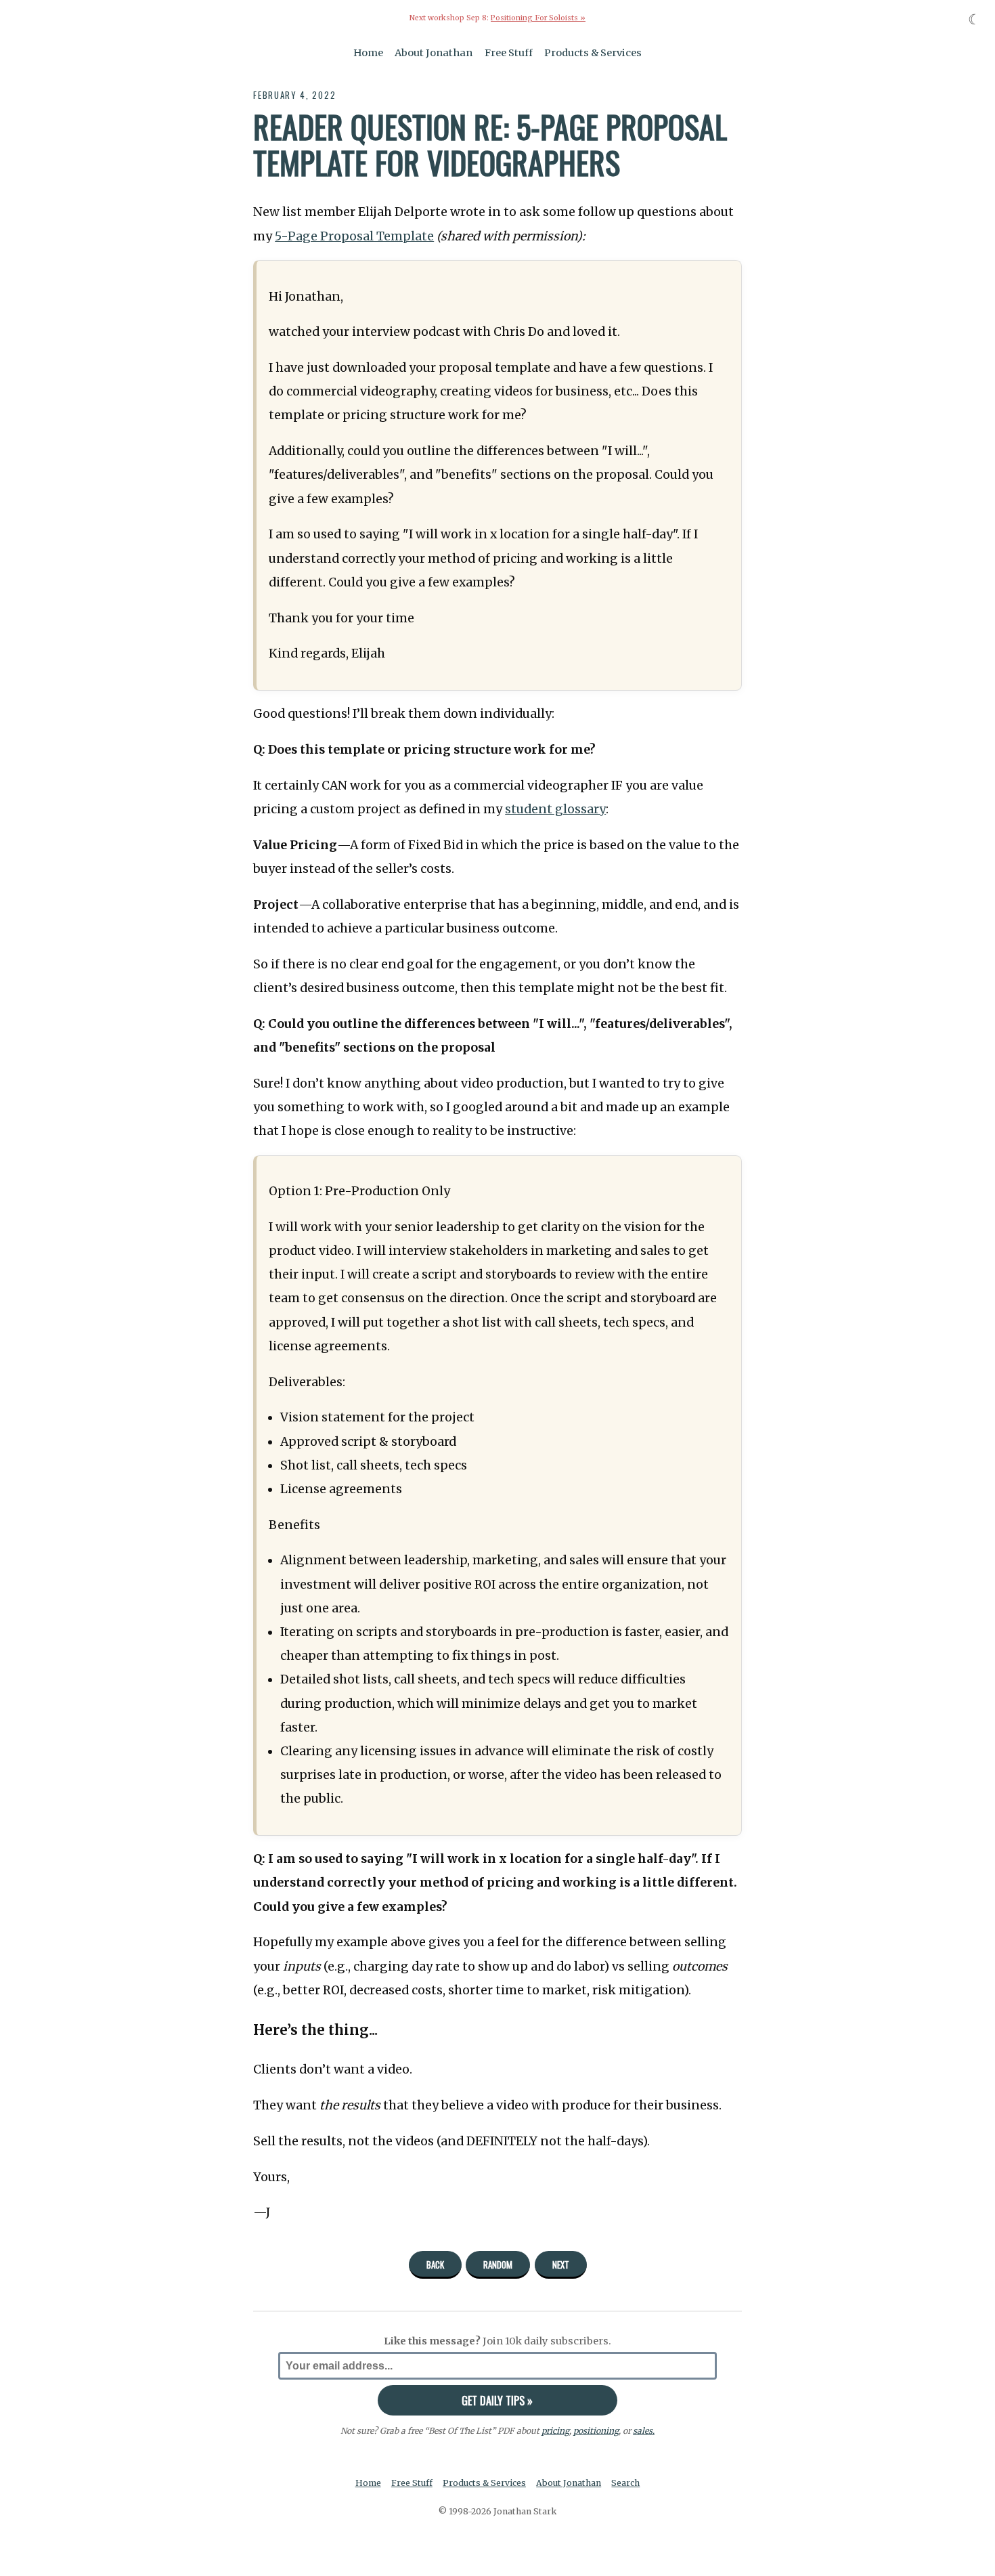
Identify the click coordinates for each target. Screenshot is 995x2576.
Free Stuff (509, 53)
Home (368, 53)
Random (498, 2264)
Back (435, 2264)
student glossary (555, 809)
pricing (555, 2431)
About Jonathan (434, 53)
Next (561, 2264)
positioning (596, 2431)
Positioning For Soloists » (538, 18)
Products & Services (593, 53)
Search (625, 2483)
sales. (644, 2431)
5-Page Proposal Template (354, 236)
